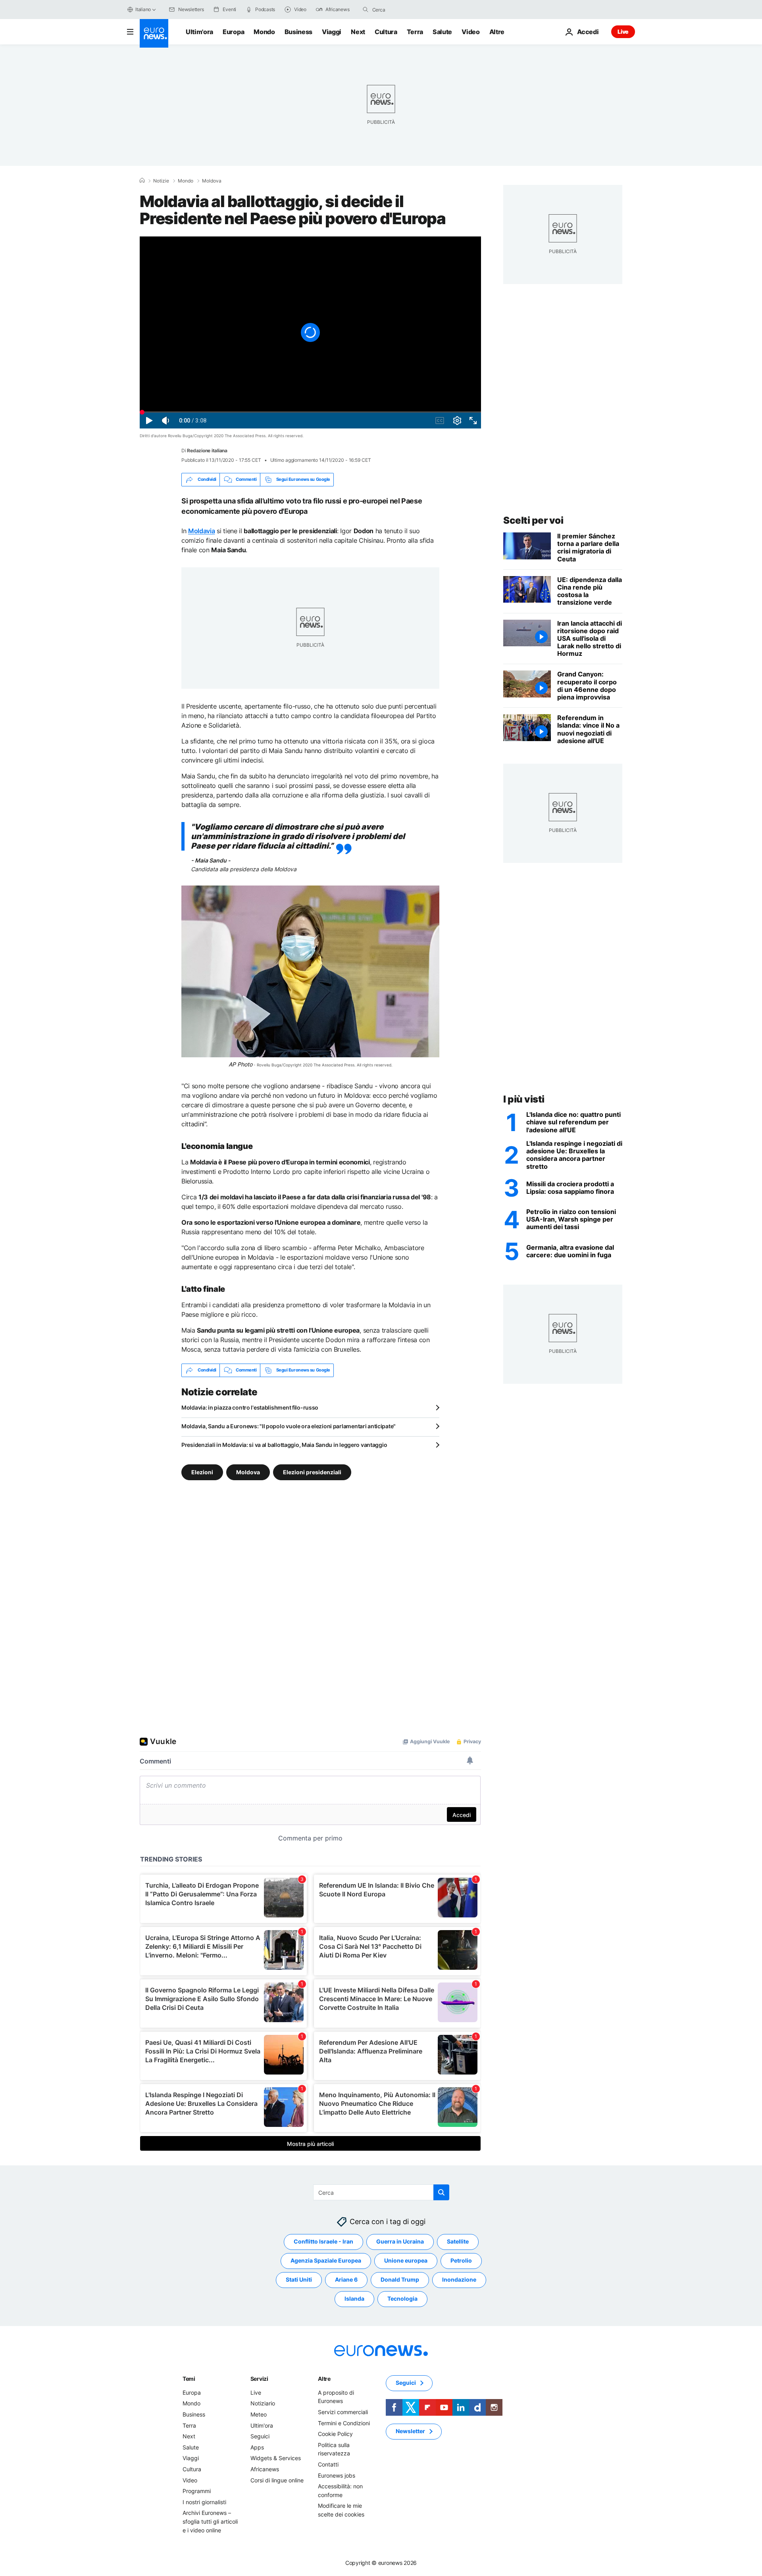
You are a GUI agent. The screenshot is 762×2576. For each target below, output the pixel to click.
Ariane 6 (346, 2279)
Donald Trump (400, 2279)
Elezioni (202, 1472)
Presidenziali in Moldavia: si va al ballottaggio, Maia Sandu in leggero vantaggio (284, 1445)
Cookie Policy (335, 2434)
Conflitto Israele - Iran (323, 2241)
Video (470, 32)
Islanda (354, 2298)
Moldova (212, 181)
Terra (415, 32)
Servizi (259, 2378)
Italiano (143, 9)
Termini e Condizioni (344, 2423)
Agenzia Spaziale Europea (326, 2260)
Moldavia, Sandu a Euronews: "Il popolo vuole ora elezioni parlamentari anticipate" (289, 1426)
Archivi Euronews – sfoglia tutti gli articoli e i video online (210, 2521)
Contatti (328, 2464)
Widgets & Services (276, 2458)
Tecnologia (402, 2298)
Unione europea (406, 2260)
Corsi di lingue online (277, 2480)
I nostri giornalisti (204, 2502)
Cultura (386, 32)
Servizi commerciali (343, 2412)
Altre (324, 2378)
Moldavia (201, 531)
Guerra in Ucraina (400, 2241)
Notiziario (263, 2403)
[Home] (142, 181)
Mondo (264, 32)
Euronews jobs (337, 2475)
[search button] (366, 10)
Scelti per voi (533, 520)
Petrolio (461, 2260)
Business (298, 32)
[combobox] (406, 10)
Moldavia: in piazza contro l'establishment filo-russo (250, 1407)
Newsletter (410, 2431)
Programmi (197, 2491)
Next (358, 32)
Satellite (458, 2241)
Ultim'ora (199, 32)
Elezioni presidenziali (312, 1472)
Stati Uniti (299, 2279)
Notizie (161, 181)
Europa (233, 32)
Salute (442, 32)
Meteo (259, 2414)
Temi (189, 2378)
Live (623, 32)
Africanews (265, 2469)
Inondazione (459, 2279)
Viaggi (332, 32)
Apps (257, 2447)
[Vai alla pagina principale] (154, 33)
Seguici (260, 2436)
